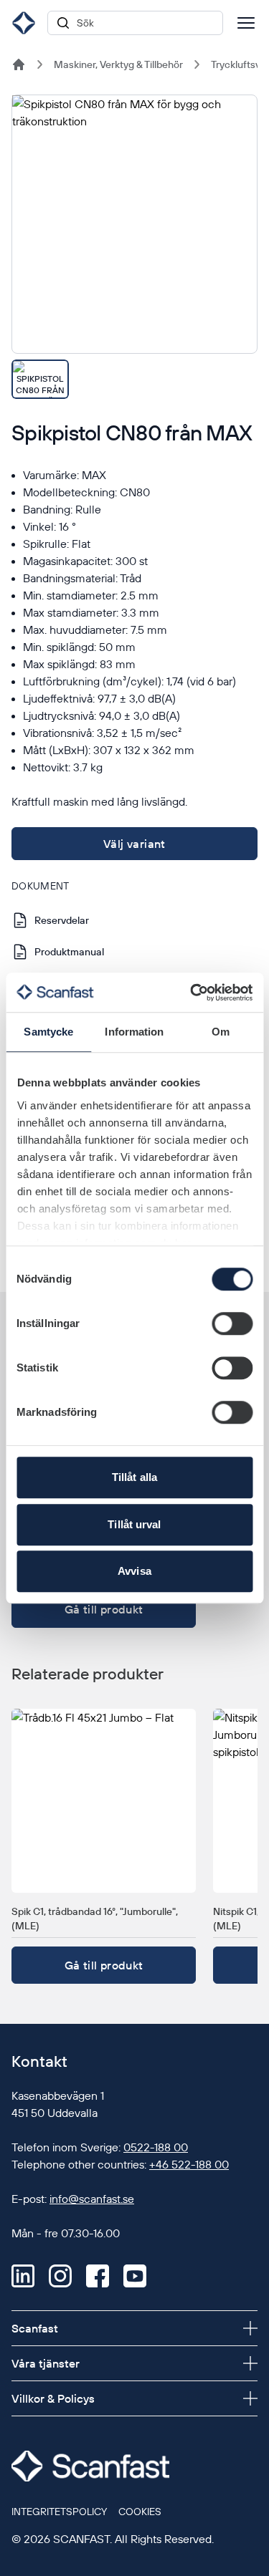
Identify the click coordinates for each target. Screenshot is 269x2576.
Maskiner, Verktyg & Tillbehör (118, 64)
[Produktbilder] (134, 247)
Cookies (140, 2512)
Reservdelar (62, 920)
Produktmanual (69, 952)
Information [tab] (134, 1032)
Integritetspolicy (59, 2512)
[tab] (40, 379)
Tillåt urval (134, 1524)
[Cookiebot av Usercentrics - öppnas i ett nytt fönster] (192, 993)
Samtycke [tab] (48, 1032)
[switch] (232, 1323)
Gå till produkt (104, 1609)
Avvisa (134, 1571)
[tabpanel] (134, 224)
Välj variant (134, 844)
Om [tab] (221, 1032)
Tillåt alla (134, 1477)
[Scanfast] (19, 64)
